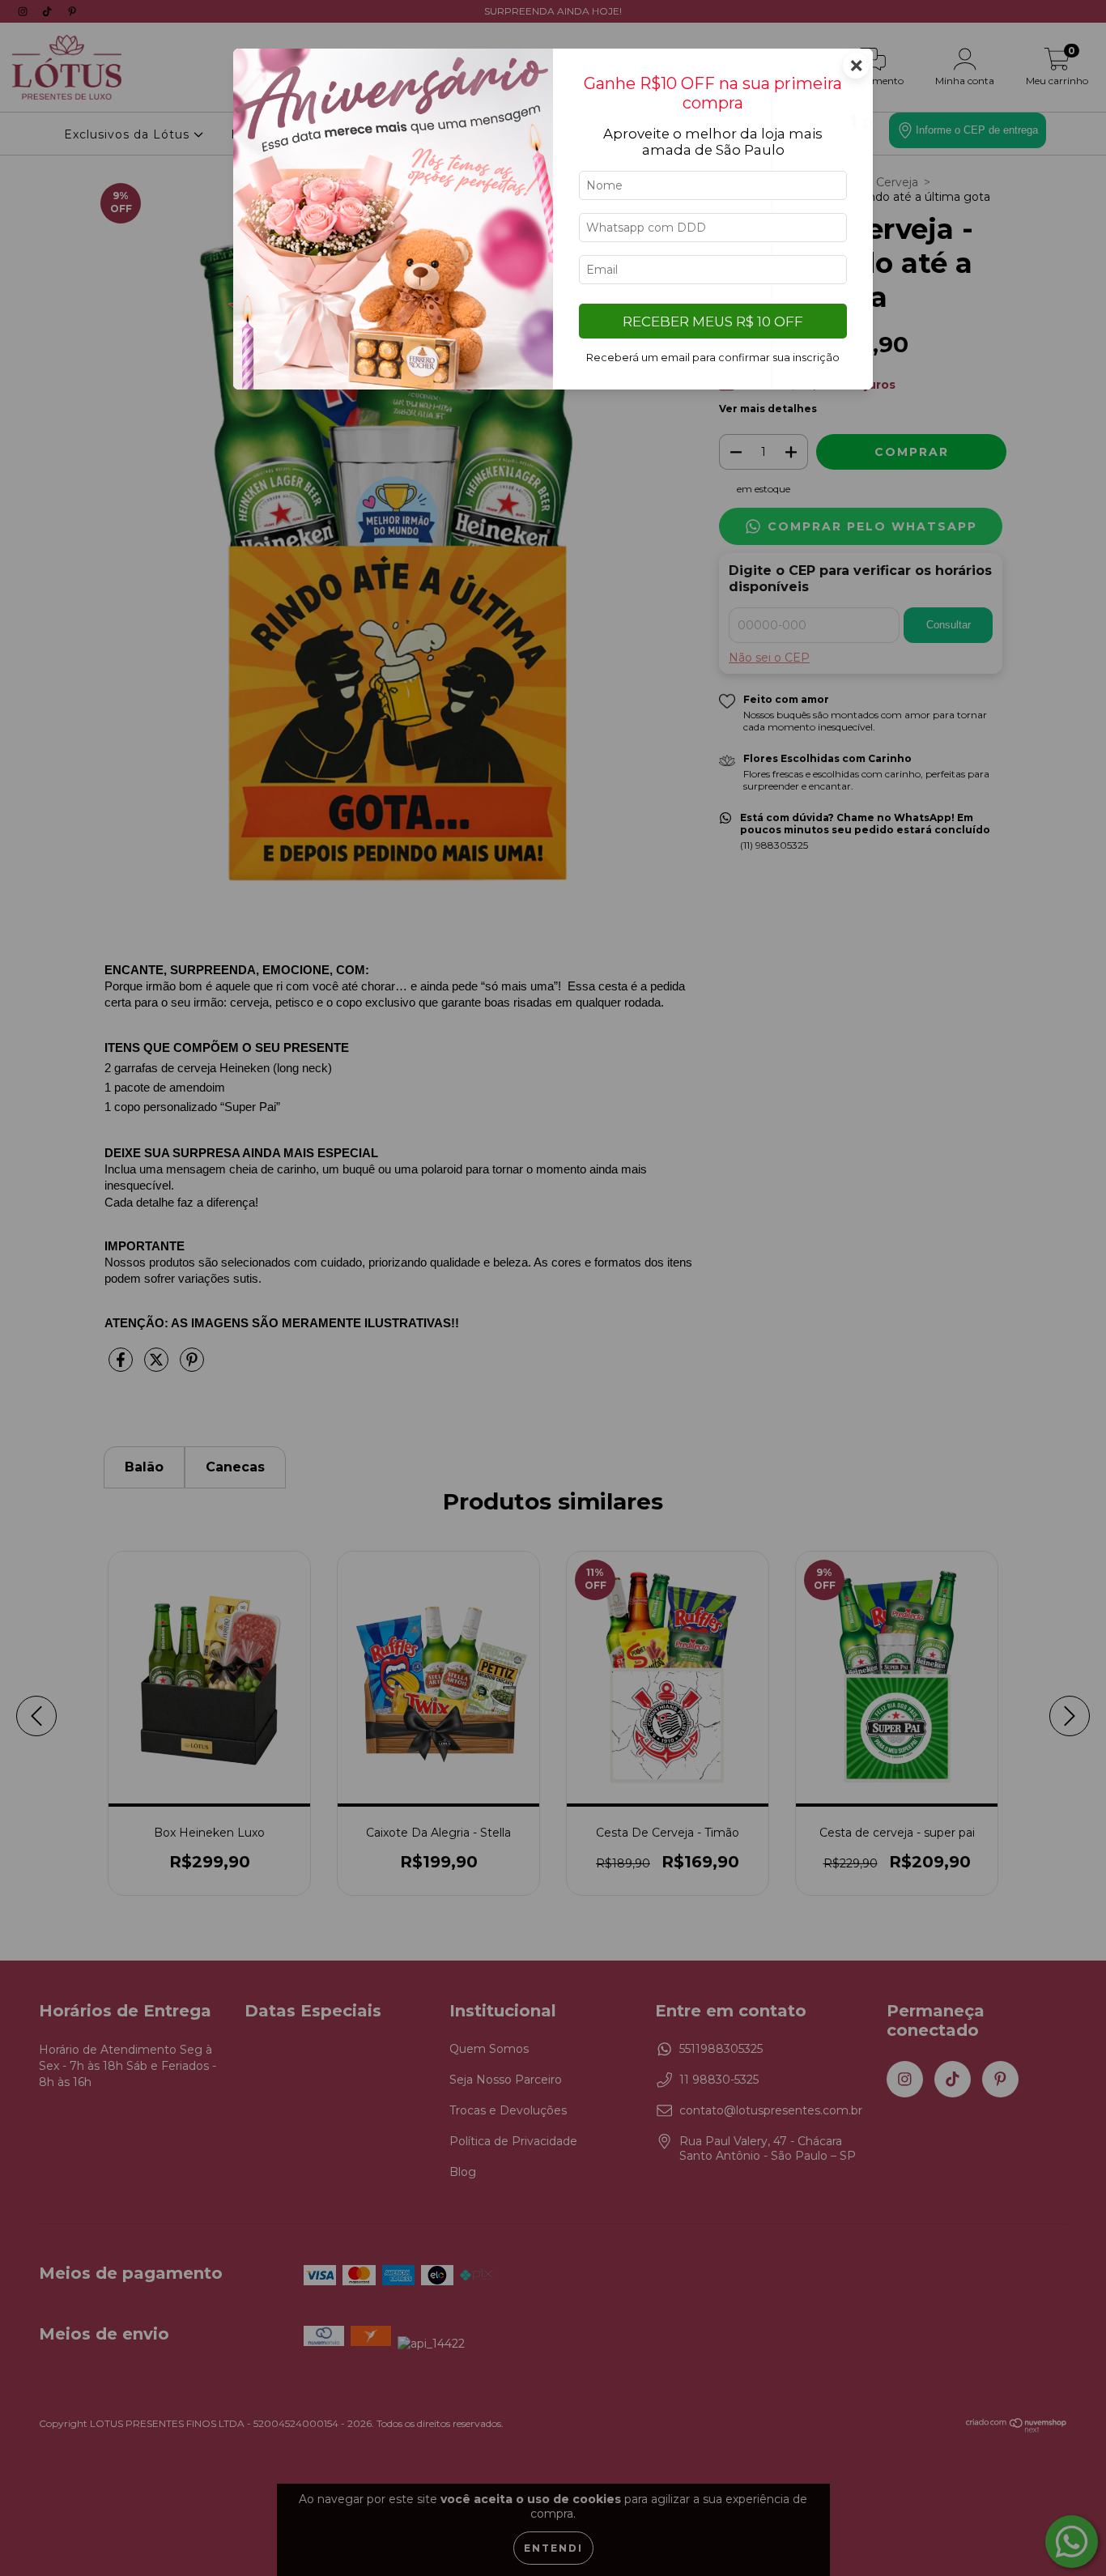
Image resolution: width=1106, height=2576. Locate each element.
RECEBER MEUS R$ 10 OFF (713, 321)
